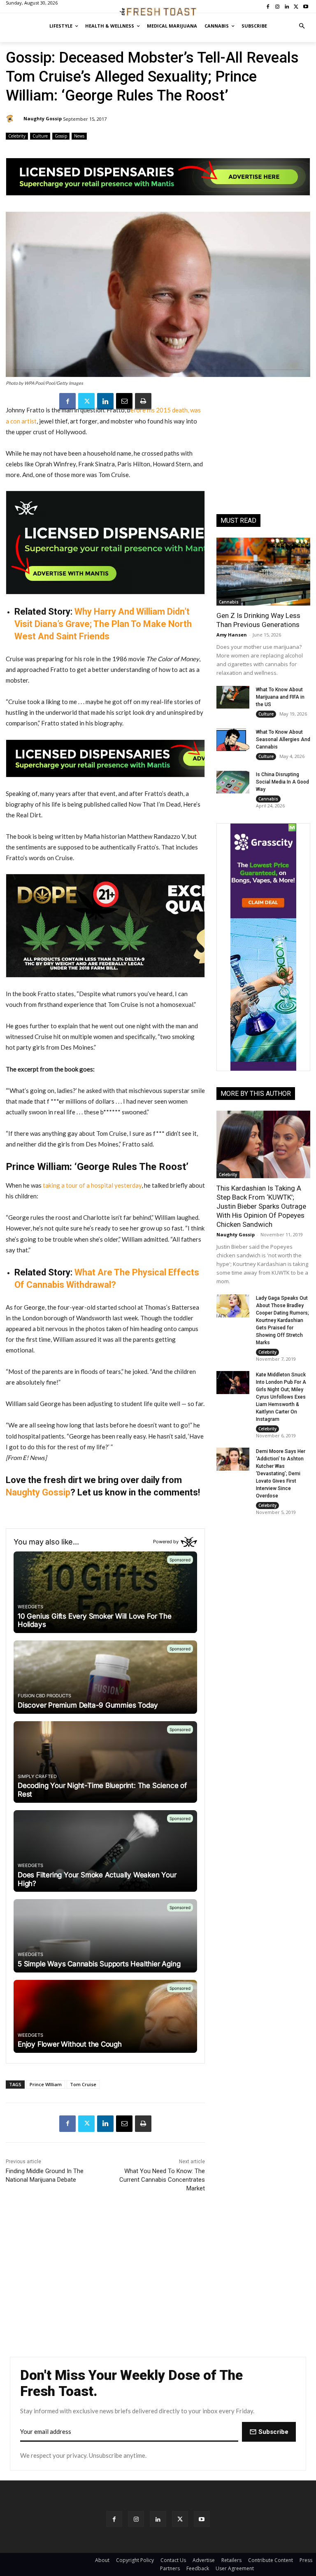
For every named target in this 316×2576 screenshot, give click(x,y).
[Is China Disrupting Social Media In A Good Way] (233, 782)
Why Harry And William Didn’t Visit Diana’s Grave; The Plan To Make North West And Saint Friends (103, 624)
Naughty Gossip (43, 118)
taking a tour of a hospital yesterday (92, 1185)
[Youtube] (202, 2519)
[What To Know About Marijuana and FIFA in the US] (233, 697)
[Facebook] (67, 401)
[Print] (143, 401)
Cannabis (229, 602)
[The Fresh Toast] (158, 12)
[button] (302, 26)
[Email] (124, 401)
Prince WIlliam (46, 2084)
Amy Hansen (232, 635)
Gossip (61, 136)
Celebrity (17, 136)
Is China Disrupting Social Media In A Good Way (282, 782)
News (79, 136)
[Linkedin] (105, 401)
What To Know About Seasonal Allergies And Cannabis (283, 739)
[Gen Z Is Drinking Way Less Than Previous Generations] (263, 571)
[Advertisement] (263, 457)
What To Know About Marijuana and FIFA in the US (280, 697)
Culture (40, 136)
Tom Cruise (83, 2084)
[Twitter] (86, 401)
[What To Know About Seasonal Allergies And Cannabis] (233, 740)
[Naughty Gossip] (11, 119)
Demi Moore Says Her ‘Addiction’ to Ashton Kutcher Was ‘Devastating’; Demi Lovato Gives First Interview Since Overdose (281, 1474)
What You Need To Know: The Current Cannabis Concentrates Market (162, 2180)
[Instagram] (136, 2519)
